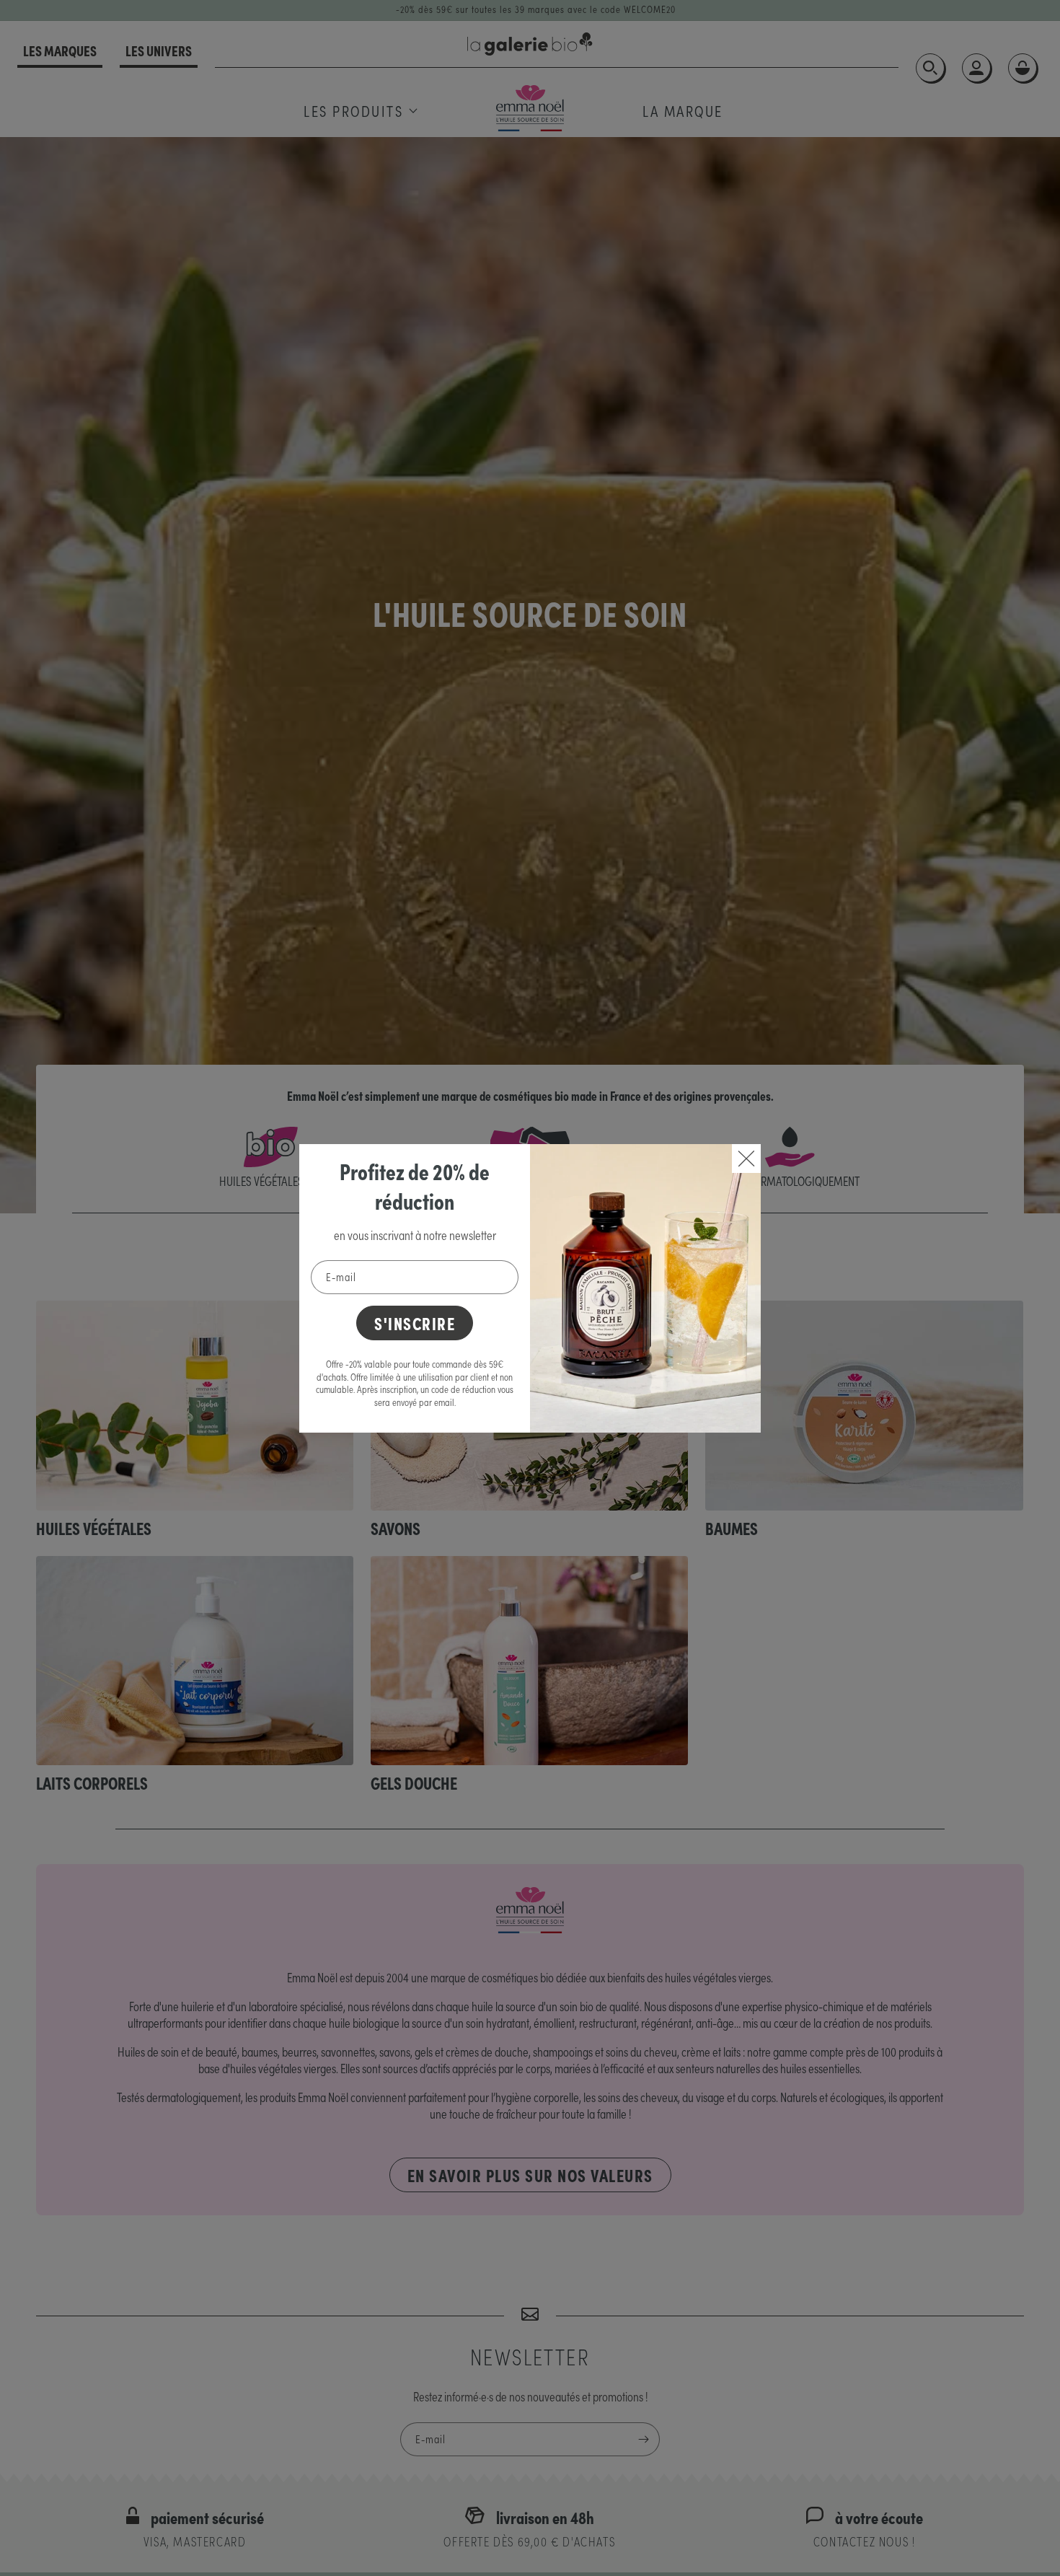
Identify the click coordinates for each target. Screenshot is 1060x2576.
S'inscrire (415, 1323)
